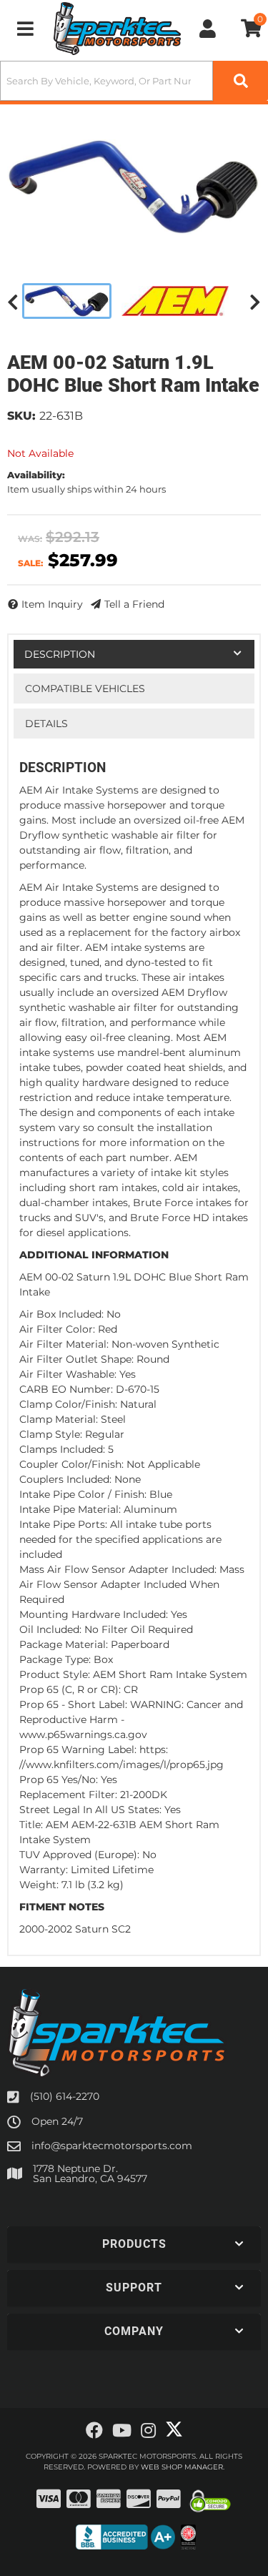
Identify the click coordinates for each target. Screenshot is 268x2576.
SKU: (21, 416)
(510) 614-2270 (65, 2096)
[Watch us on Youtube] (122, 2431)
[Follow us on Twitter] (174, 2429)
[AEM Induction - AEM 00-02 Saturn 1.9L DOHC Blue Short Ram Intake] (134, 187)
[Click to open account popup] (208, 29)
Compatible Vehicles (85, 689)
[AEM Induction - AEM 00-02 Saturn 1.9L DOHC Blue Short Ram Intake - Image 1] (67, 301)
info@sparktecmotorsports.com (112, 2146)
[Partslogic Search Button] (240, 81)
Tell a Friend (134, 604)
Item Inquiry (52, 604)
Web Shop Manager (182, 2467)
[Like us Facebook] (94, 2431)
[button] (134, 81)
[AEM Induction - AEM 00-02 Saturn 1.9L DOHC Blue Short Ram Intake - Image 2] (175, 301)
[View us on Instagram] (148, 2431)
